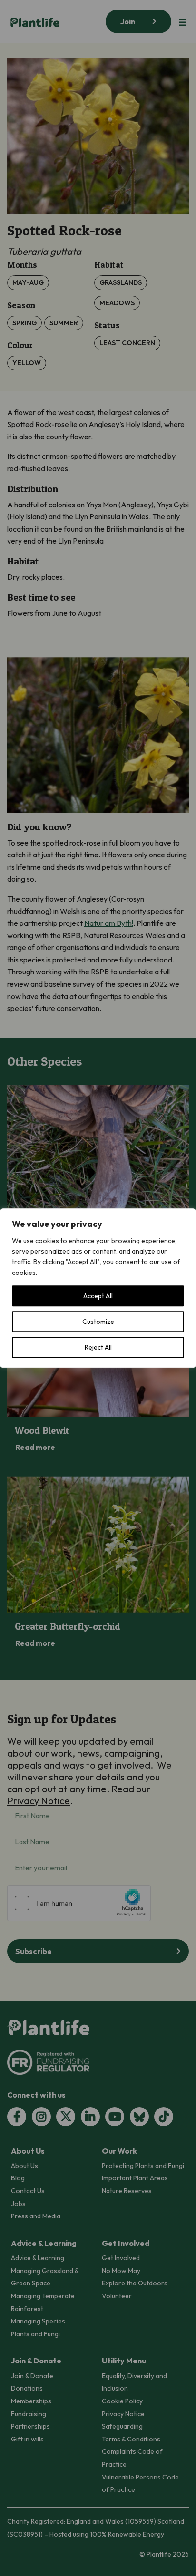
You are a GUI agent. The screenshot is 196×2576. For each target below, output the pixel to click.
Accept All (98, 1296)
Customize (98, 1322)
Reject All (98, 1347)
